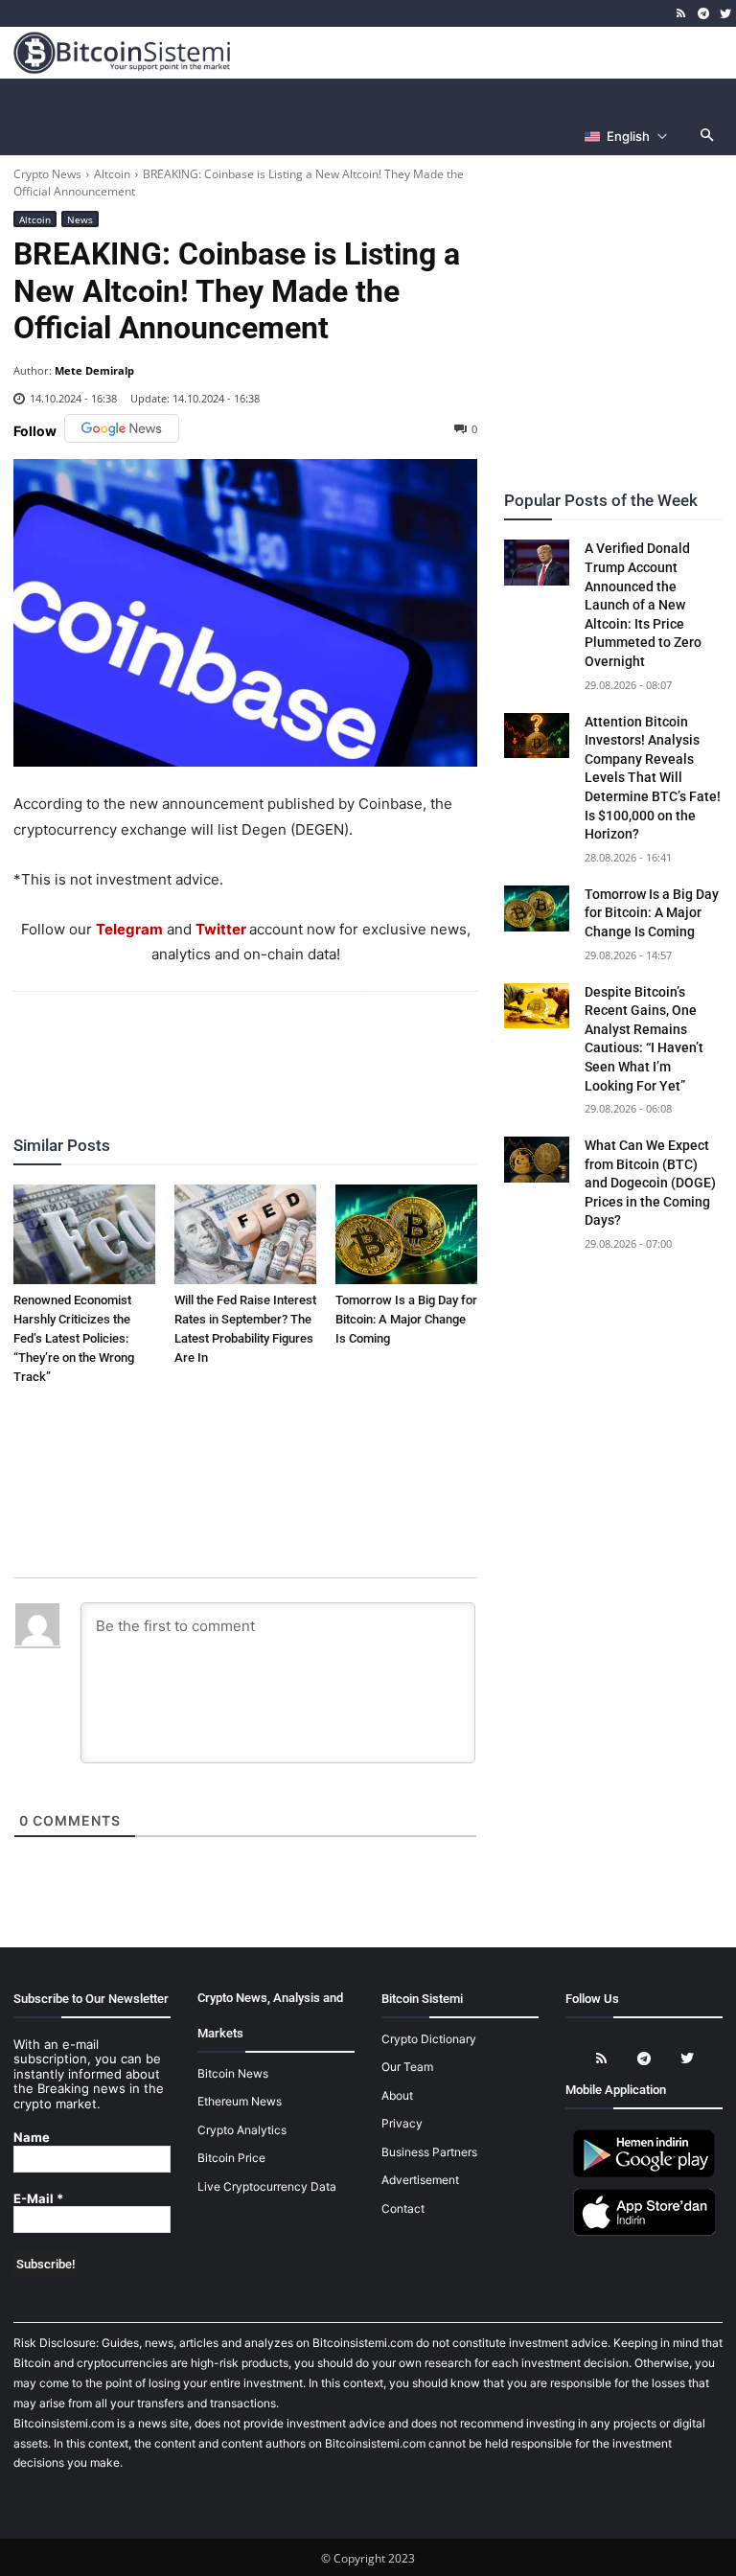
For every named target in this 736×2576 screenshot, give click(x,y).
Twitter (221, 929)
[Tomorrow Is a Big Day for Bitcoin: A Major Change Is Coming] (406, 1234)
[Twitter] (725, 14)
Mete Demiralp (94, 370)
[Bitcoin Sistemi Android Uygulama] (644, 2174)
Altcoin (112, 174)
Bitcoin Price (231, 2158)
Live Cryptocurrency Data (267, 2186)
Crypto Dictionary (429, 2039)
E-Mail (38, 2199)
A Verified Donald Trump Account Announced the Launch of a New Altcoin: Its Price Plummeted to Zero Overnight (643, 605)
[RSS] (682, 14)
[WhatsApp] (222, 1044)
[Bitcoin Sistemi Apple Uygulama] (644, 2232)
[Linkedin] (266, 1044)
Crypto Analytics (242, 2130)
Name (32, 2138)
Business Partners (429, 2152)
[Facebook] (134, 1044)
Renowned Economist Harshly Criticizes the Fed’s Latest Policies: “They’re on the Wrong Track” (74, 1338)
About (397, 2095)
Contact (403, 2208)
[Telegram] (703, 14)
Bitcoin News (233, 2073)
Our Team (407, 2067)
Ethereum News (240, 2101)
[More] (356, 1044)
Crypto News (47, 174)
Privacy (402, 2123)
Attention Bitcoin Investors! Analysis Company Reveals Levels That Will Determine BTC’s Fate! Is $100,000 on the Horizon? (653, 778)
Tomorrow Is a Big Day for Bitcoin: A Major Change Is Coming (406, 1319)
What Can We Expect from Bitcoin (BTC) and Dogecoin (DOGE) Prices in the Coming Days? (650, 1183)
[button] (708, 137)
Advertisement (420, 2180)
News (80, 219)
